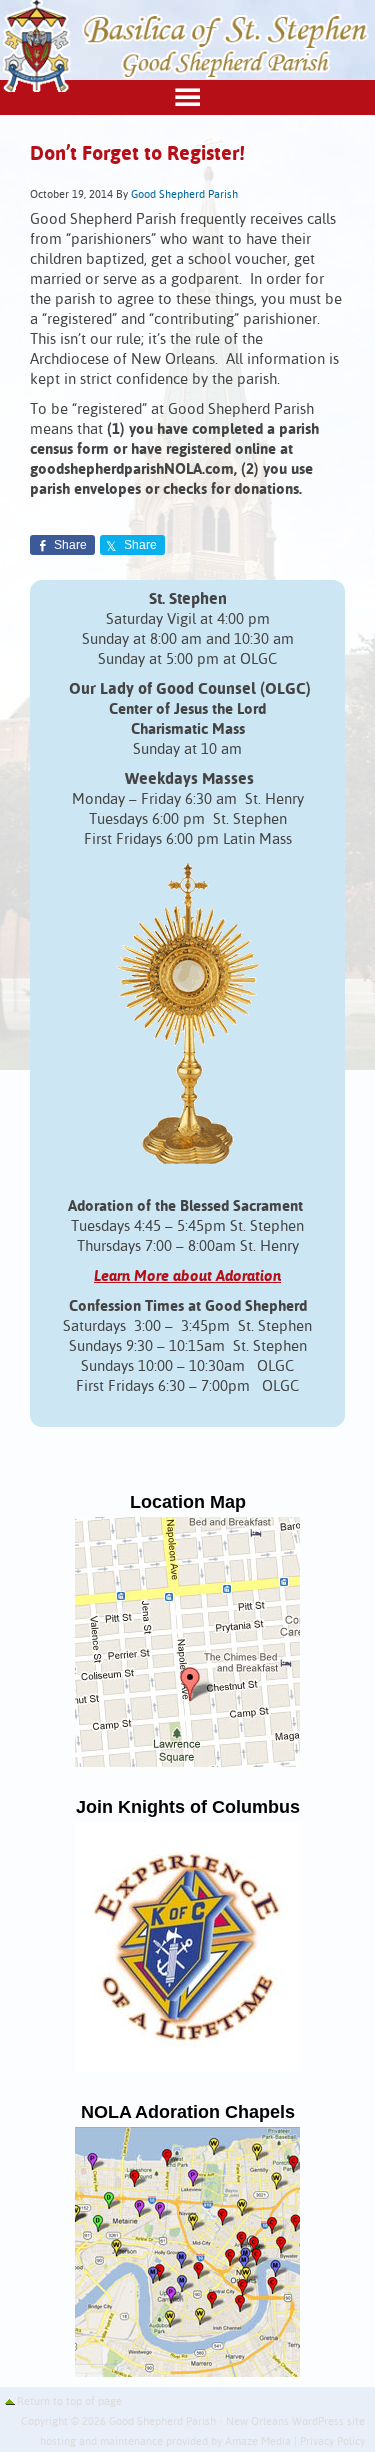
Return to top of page (69, 2402)
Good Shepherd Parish (184, 195)
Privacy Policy (332, 2442)
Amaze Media (258, 2442)
